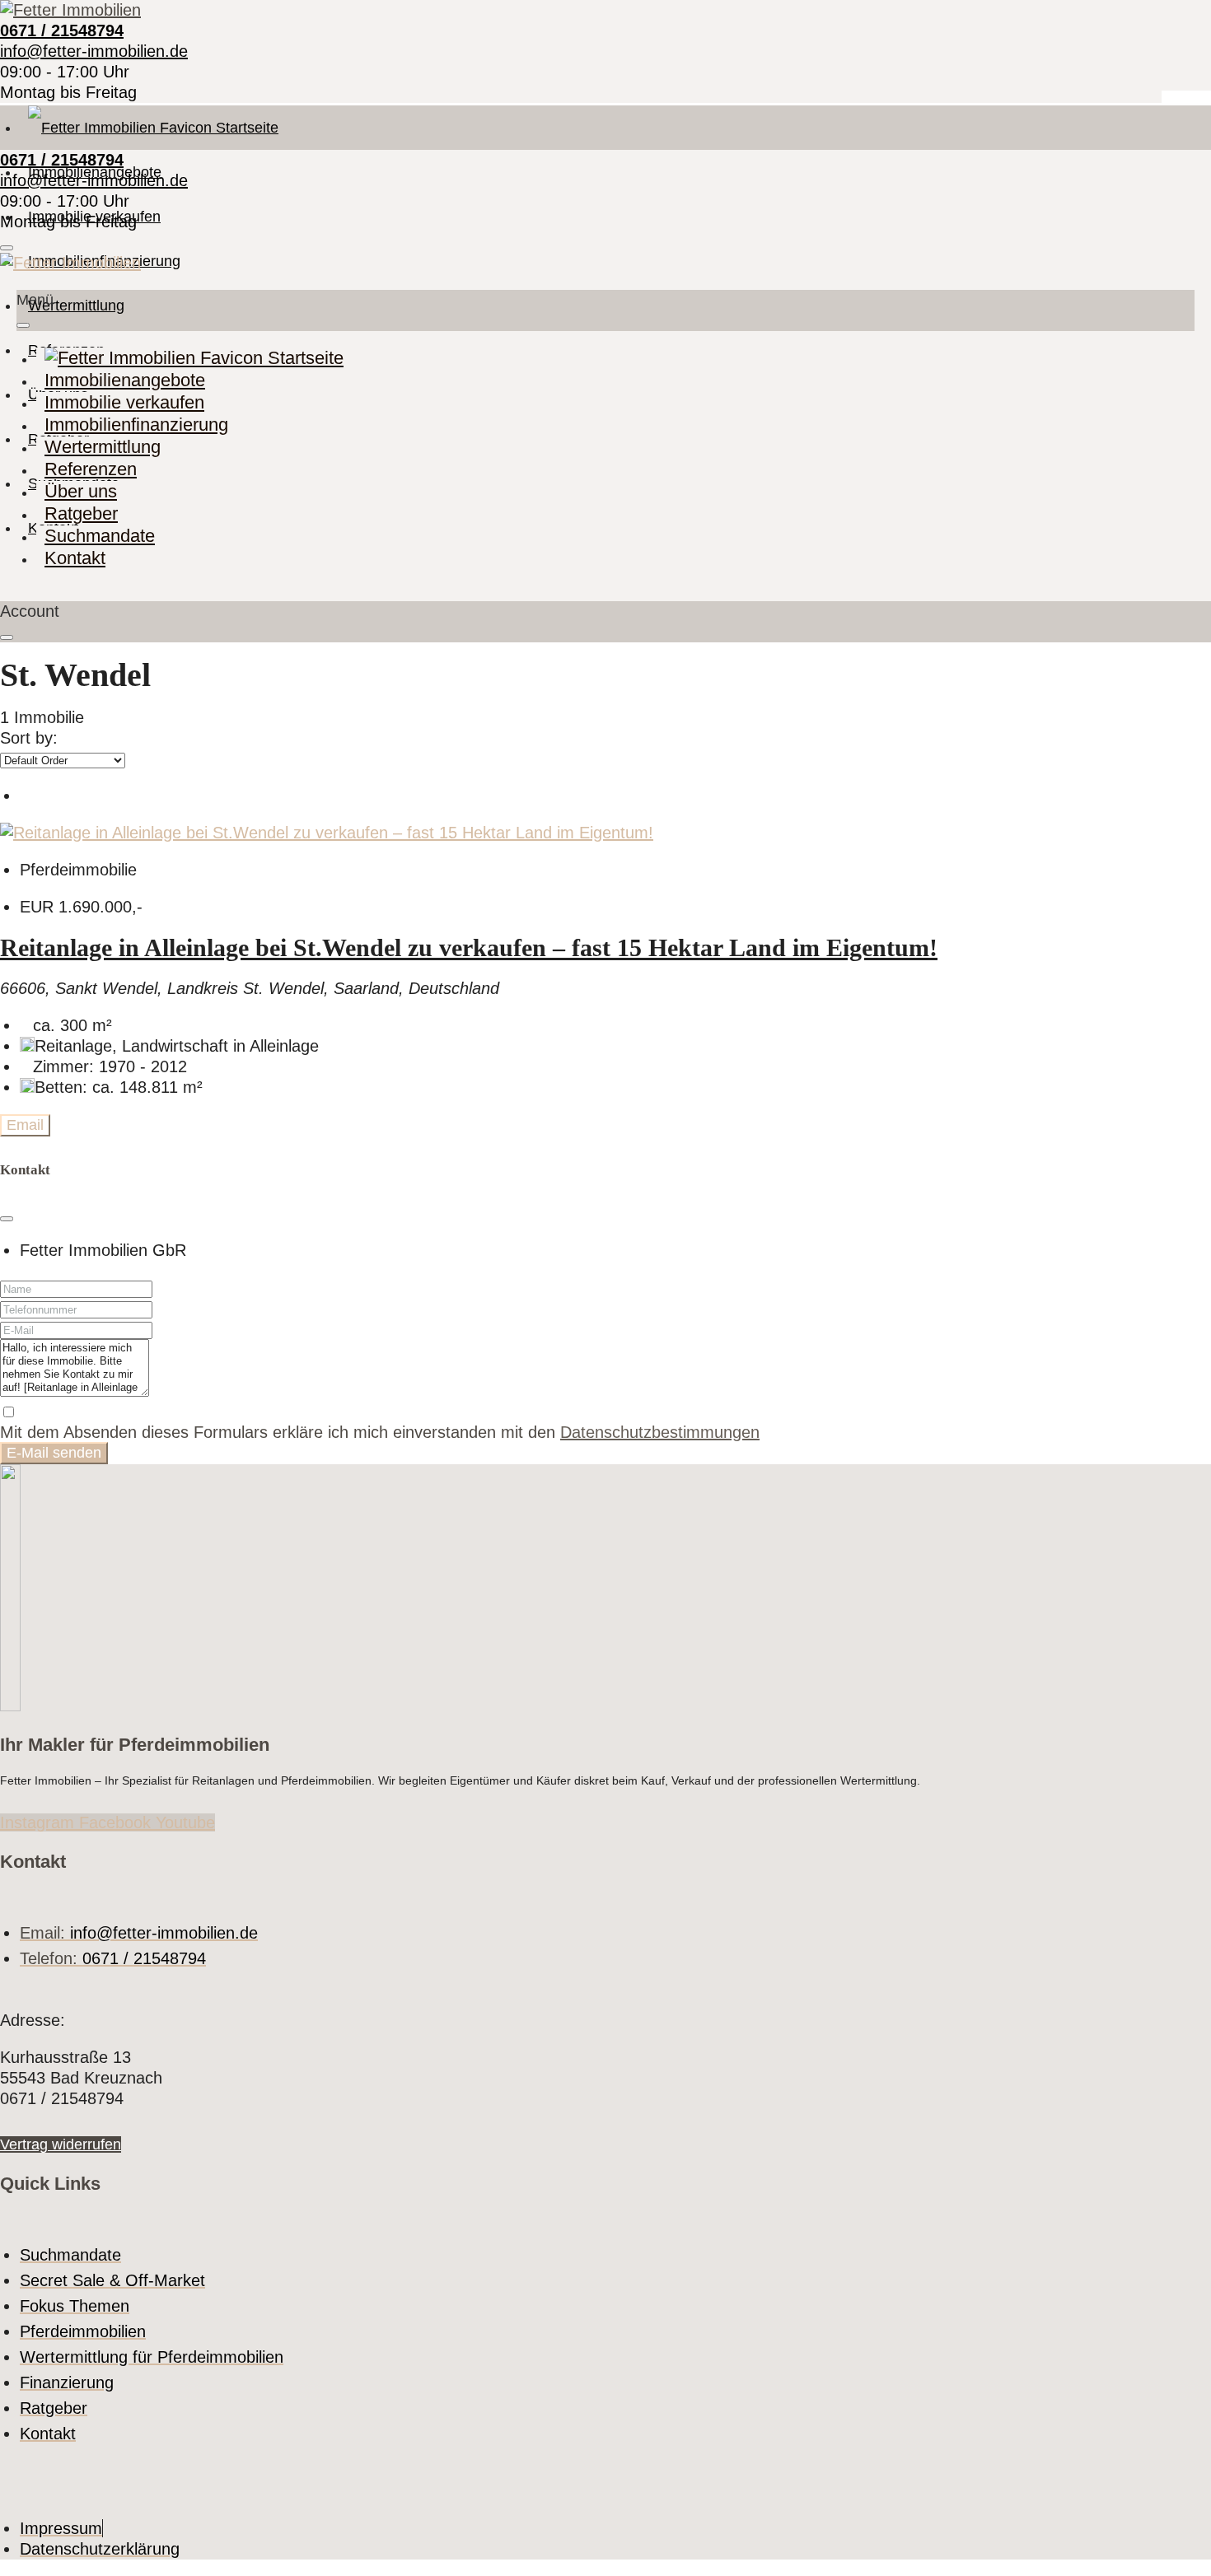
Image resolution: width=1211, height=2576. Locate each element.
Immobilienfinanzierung (136, 425)
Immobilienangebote (125, 380)
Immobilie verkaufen (124, 402)
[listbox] (63, 761)
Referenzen (91, 469)
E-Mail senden (54, 1453)
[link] (327, 833)
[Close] (7, 1219)
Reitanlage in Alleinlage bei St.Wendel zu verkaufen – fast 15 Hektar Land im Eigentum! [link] (469, 947)
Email (25, 1125)
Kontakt (75, 558)
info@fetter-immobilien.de (94, 51)
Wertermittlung (76, 306)
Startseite (245, 128)
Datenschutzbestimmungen (660, 1432)
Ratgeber (81, 513)
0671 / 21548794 (62, 30)
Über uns (81, 491)
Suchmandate (100, 536)
